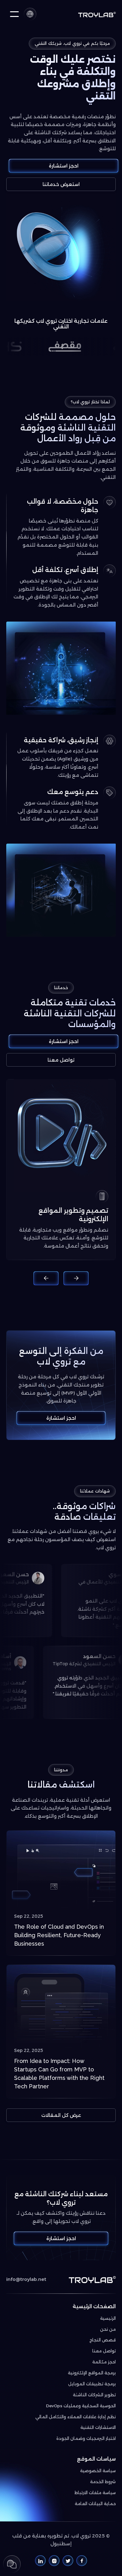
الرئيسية (108, 2318)
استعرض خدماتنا (61, 184)
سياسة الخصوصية (98, 2471)
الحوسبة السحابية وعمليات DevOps (81, 2406)
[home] (97, 14)
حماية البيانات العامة (95, 2504)
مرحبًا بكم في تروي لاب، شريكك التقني (72, 43)
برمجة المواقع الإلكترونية (92, 2373)
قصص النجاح (103, 2340)
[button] (30, 14)
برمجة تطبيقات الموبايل (92, 2384)
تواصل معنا (61, 1060)
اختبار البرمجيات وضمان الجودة (86, 2438)
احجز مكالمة (104, 2362)
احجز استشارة (64, 166)
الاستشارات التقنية (98, 2427)
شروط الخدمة (103, 2482)
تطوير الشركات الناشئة (94, 2395)
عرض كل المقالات (61, 2115)
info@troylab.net (26, 2279)
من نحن (108, 2329)
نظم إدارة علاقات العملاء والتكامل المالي (76, 2417)
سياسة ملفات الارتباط (95, 2493)
